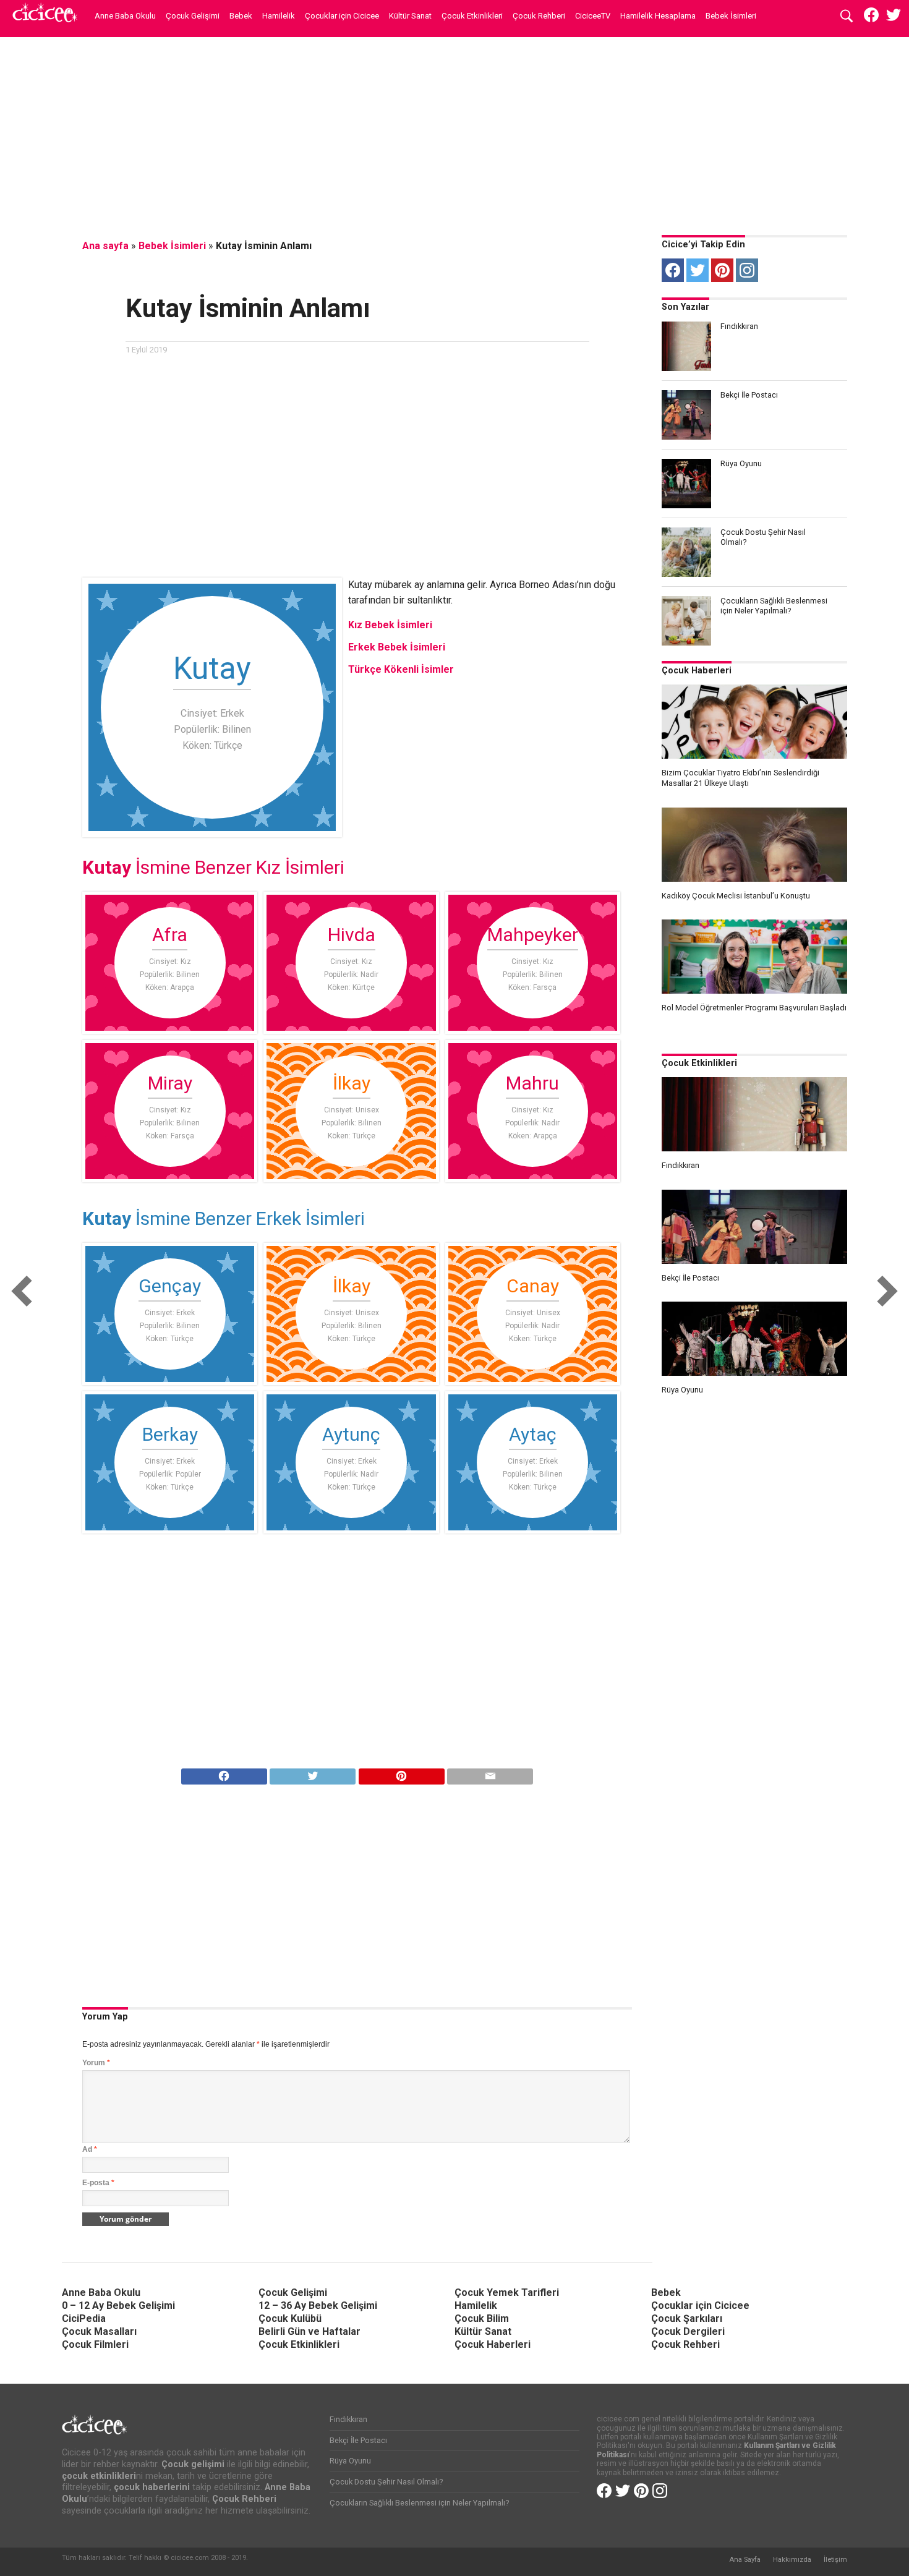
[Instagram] (747, 270)
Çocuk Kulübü (290, 2318)
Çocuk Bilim (482, 2318)
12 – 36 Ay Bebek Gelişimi (318, 2305)
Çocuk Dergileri (688, 2331)
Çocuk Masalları (99, 2331)
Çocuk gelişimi (193, 2464)
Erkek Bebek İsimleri (397, 647)
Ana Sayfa (745, 2560)
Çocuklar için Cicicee (342, 16)
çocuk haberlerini (152, 2487)
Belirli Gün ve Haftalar (309, 2331)
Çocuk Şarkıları (687, 2318)
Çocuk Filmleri (95, 2344)
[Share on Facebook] (224, 1773)
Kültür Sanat (410, 16)
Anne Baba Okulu (125, 16)
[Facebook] (673, 270)
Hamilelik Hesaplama (658, 16)
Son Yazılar (685, 307)
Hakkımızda (792, 2560)
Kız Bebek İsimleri (390, 625)
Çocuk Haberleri (697, 671)
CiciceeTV (593, 16)
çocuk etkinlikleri (99, 2476)
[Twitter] (698, 270)
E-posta (98, 2183)
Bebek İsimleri (731, 16)
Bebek (241, 16)
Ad (90, 2149)
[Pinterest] (722, 270)
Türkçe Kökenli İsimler (401, 669)
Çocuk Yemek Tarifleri (507, 2292)
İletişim (835, 2560)
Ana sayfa (105, 246)
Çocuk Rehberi (539, 16)
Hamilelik (279, 16)
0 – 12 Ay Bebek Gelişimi (118, 2305)
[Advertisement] (454, 133)
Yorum (96, 2063)
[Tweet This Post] (313, 1773)
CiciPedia (84, 2318)
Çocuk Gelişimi (193, 16)
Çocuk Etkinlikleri (472, 16)
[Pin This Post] (401, 1773)
